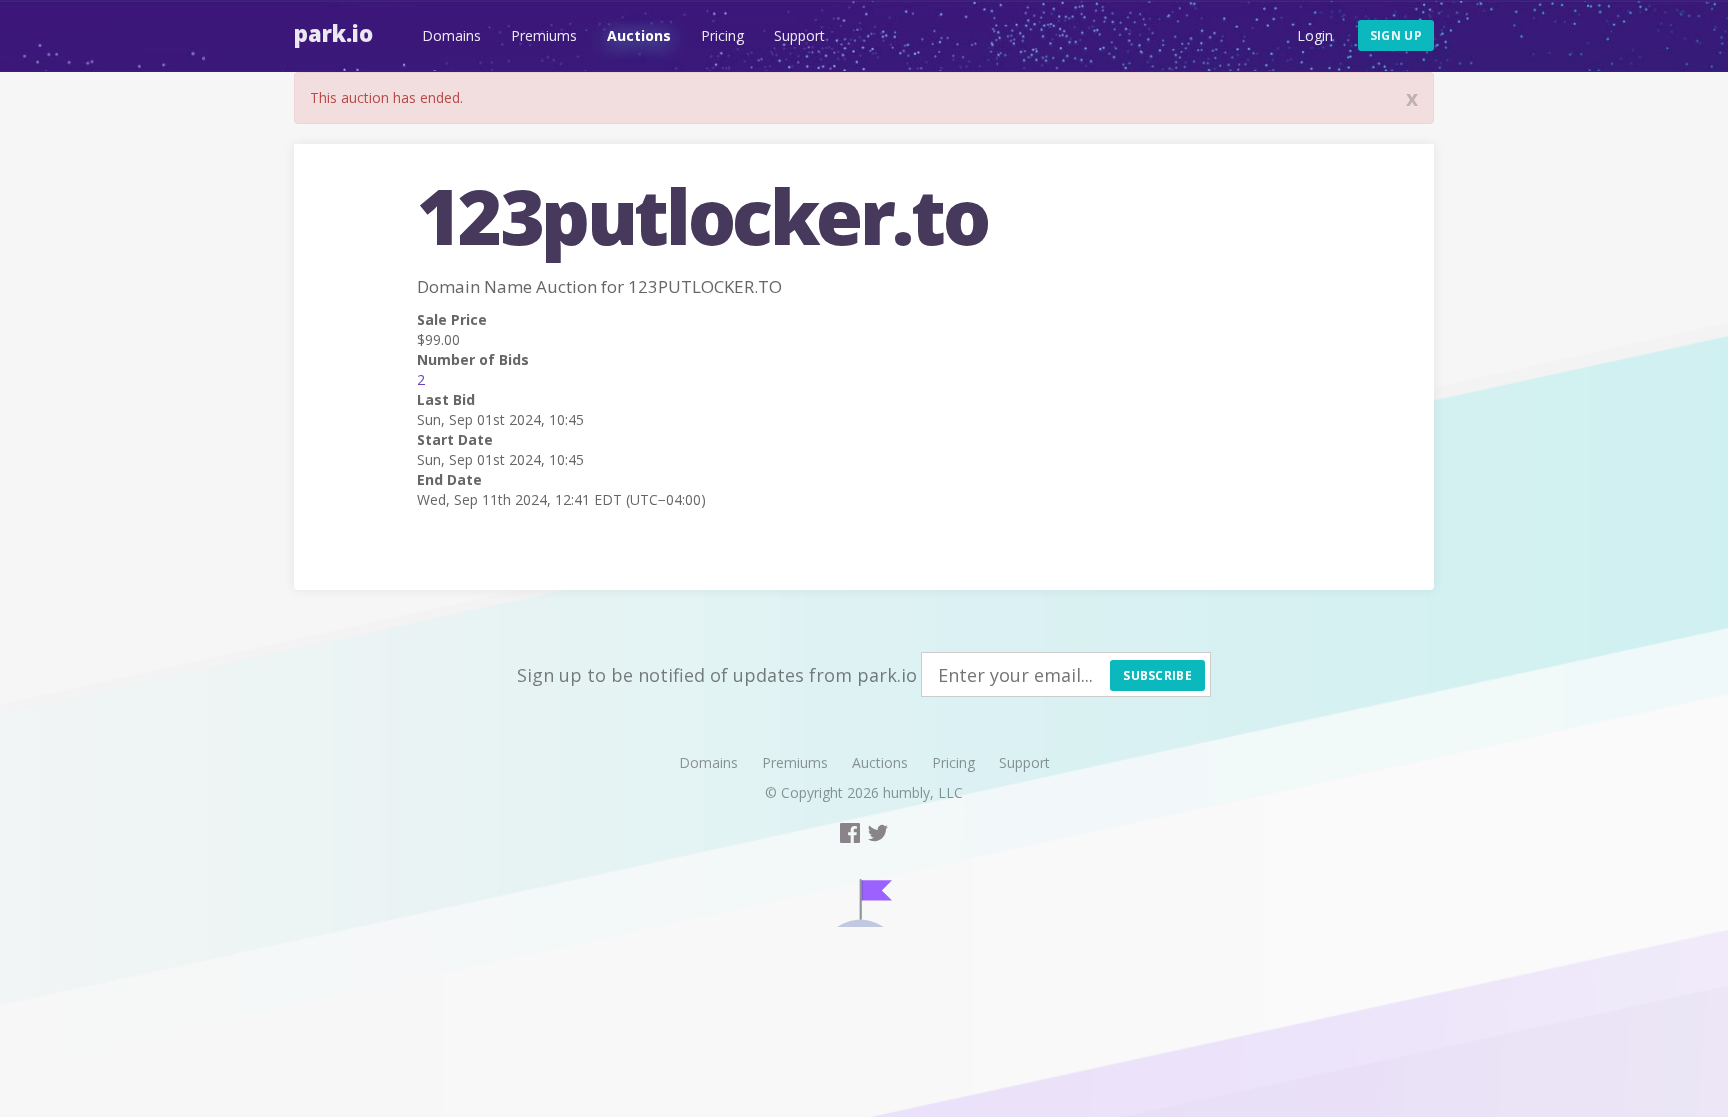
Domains (451, 35)
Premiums (544, 35)
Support (799, 35)
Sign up (1396, 35)
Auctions (639, 35)
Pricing (722, 35)
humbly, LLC (923, 792)
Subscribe (1157, 675)
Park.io (333, 33)
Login (1315, 35)
